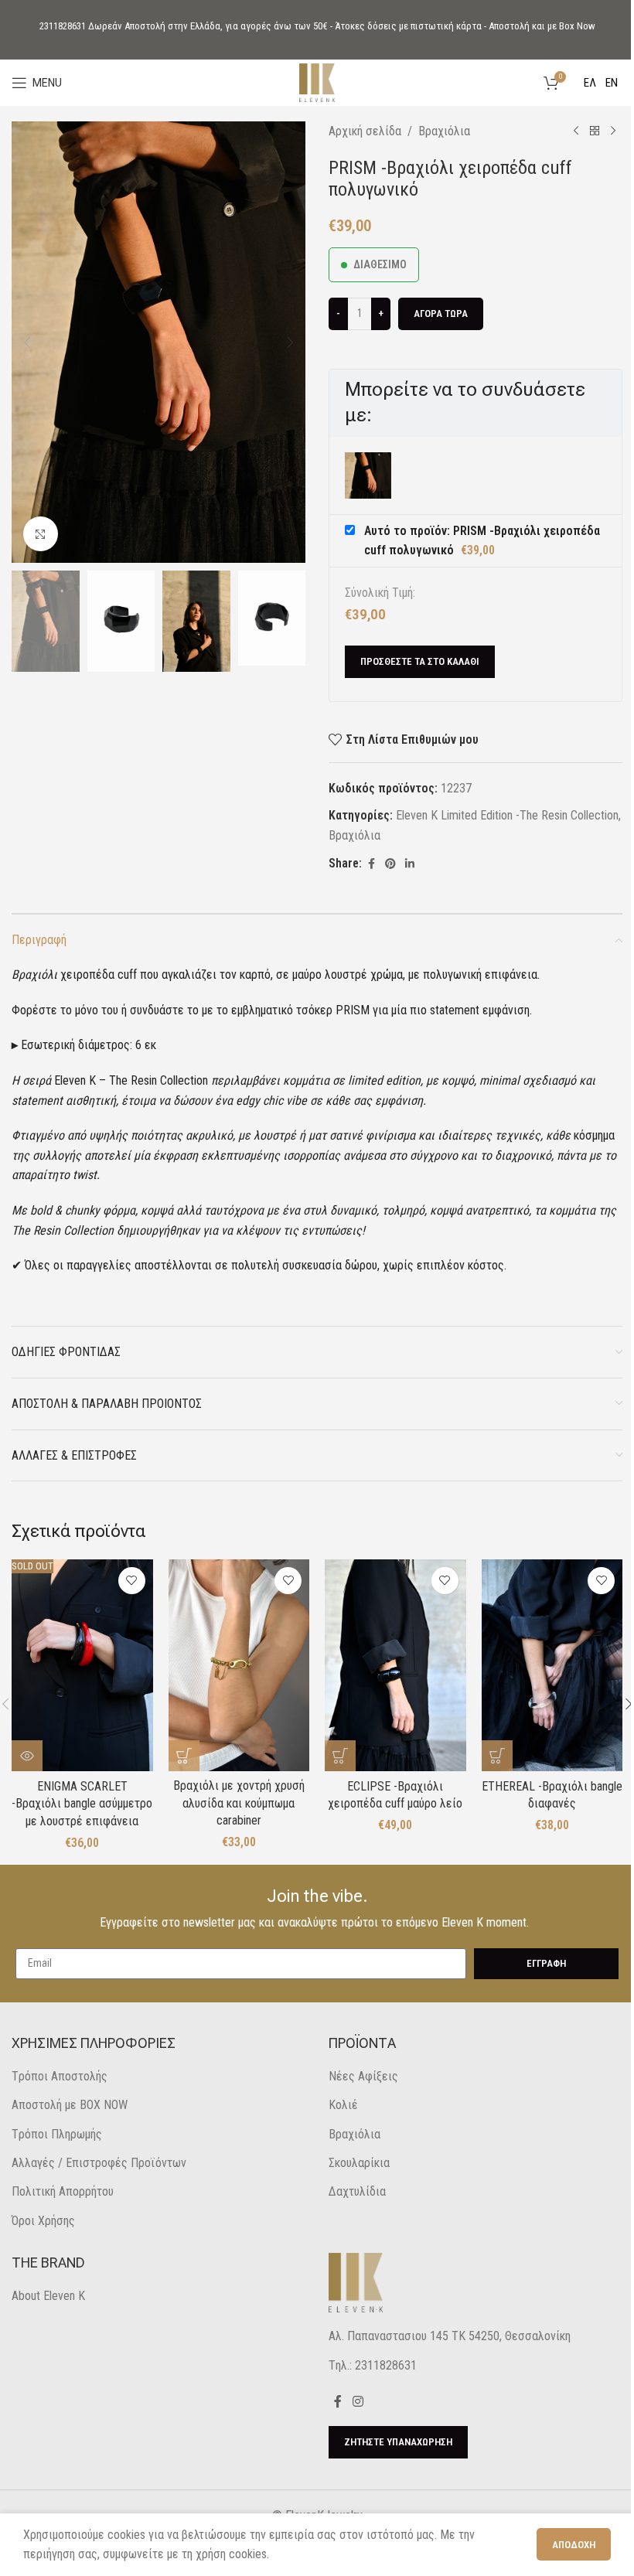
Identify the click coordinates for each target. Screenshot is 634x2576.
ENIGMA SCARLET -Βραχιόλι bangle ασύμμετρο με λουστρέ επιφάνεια (82, 1804)
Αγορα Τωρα (441, 313)
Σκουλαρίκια (359, 2163)
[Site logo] (317, 82)
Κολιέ (343, 2105)
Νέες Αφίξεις (363, 2076)
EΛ (590, 83)
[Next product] (613, 131)
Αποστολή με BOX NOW (70, 2105)
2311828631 (63, 26)
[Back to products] (595, 131)
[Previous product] (576, 131)
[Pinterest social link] (390, 864)
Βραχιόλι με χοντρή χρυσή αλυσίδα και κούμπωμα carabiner (239, 1803)
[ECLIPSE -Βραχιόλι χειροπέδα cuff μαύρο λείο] (395, 1665)
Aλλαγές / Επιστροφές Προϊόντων (99, 2163)
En (612, 83)
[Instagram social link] (358, 2402)
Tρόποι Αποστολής (60, 2076)
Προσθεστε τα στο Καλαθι (420, 661)
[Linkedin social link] (410, 864)
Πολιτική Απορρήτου (63, 2191)
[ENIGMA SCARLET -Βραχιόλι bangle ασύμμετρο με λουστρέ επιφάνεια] (82, 1665)
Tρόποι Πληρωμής (57, 2134)
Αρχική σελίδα (365, 131)
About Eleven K (48, 2296)
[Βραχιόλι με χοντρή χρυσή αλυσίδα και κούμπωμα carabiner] (239, 1665)
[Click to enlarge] (41, 534)
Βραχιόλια (444, 131)
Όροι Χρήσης (43, 2221)
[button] (27, 342)
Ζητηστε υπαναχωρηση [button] (398, 2442)
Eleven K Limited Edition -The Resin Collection (507, 815)
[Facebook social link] (371, 864)
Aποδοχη (574, 2545)
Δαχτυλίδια (357, 2191)
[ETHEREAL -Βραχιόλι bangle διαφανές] (552, 1665)
